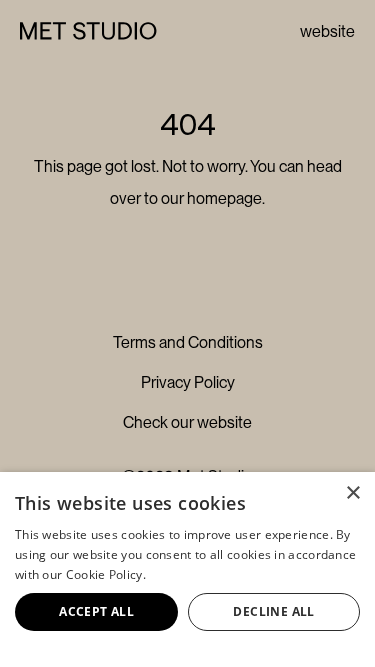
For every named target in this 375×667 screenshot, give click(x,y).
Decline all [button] (273, 611)
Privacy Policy (188, 382)
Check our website (187, 422)
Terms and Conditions (188, 342)
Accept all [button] (96, 611)
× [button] (352, 493)
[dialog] (187, 569)
